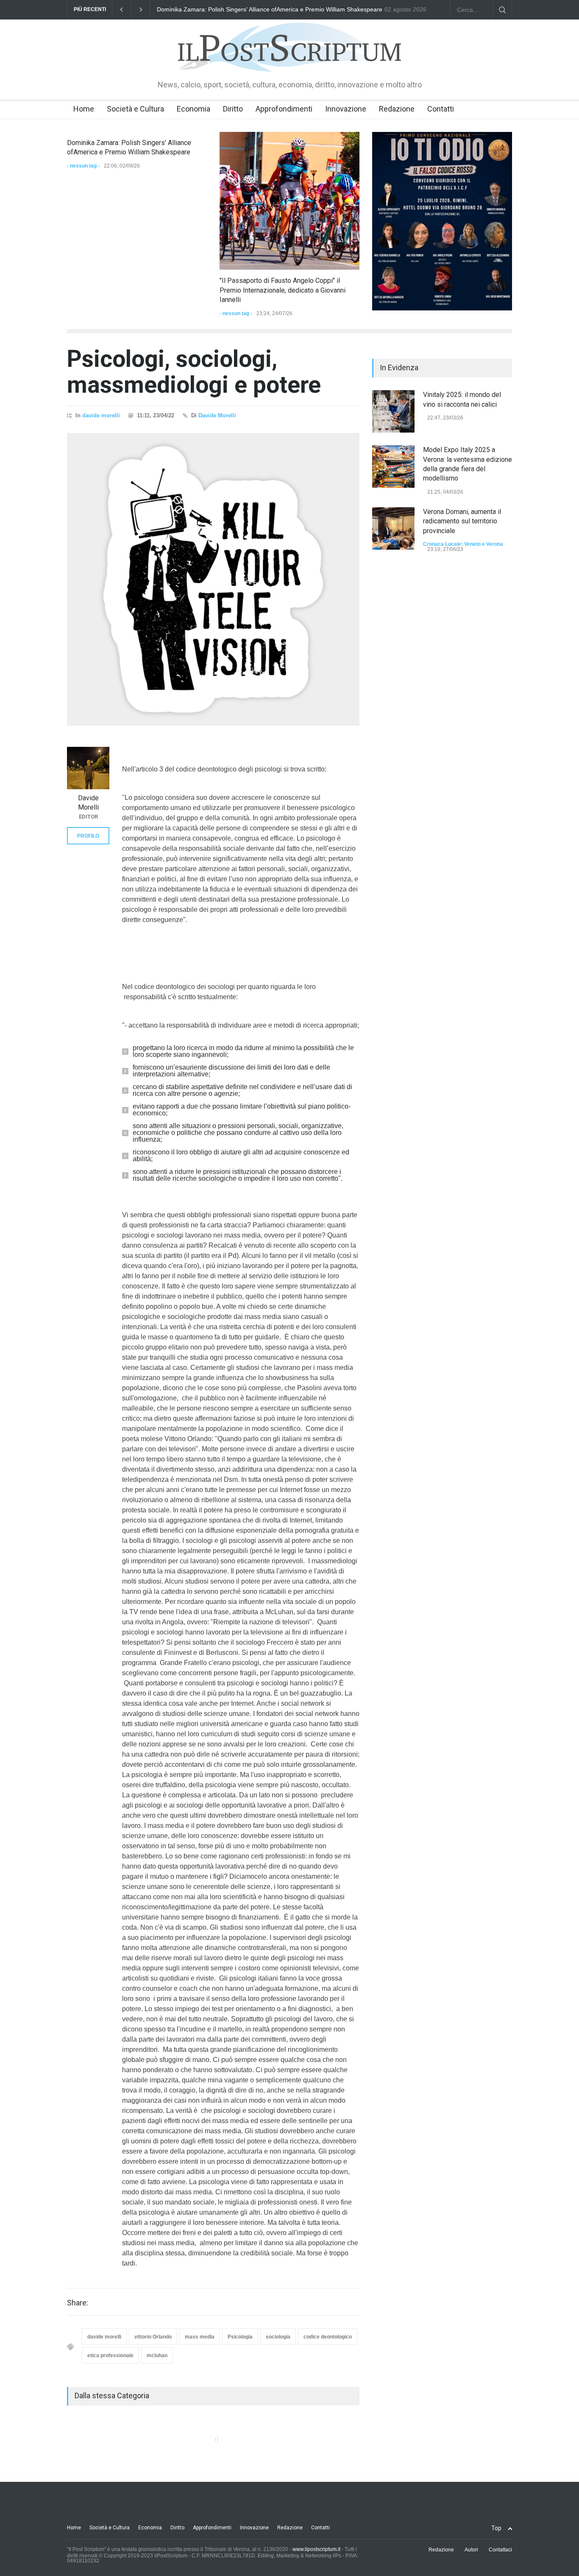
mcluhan (157, 2355)
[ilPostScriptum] (289, 59)
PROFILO (88, 836)
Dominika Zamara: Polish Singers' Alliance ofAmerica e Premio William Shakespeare (270, 9)
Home (84, 109)
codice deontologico (328, 2337)
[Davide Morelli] (88, 768)
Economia (193, 109)
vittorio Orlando (153, 2337)
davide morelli (101, 415)
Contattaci (500, 2550)
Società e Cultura (135, 109)
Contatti (441, 109)
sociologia (278, 2337)
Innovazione (346, 109)
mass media (200, 2337)
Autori (471, 2550)
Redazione (397, 109)
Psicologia (240, 2337)
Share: (78, 2303)
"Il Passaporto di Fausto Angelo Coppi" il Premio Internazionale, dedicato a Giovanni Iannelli (283, 290)
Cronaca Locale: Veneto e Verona (463, 544)
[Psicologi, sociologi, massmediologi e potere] (213, 579)
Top (496, 2528)
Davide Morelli (217, 415)
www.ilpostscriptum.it (316, 2549)
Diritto (233, 109)
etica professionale (110, 2355)
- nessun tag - (83, 166)
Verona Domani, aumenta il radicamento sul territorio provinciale (462, 521)
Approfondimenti (284, 109)
